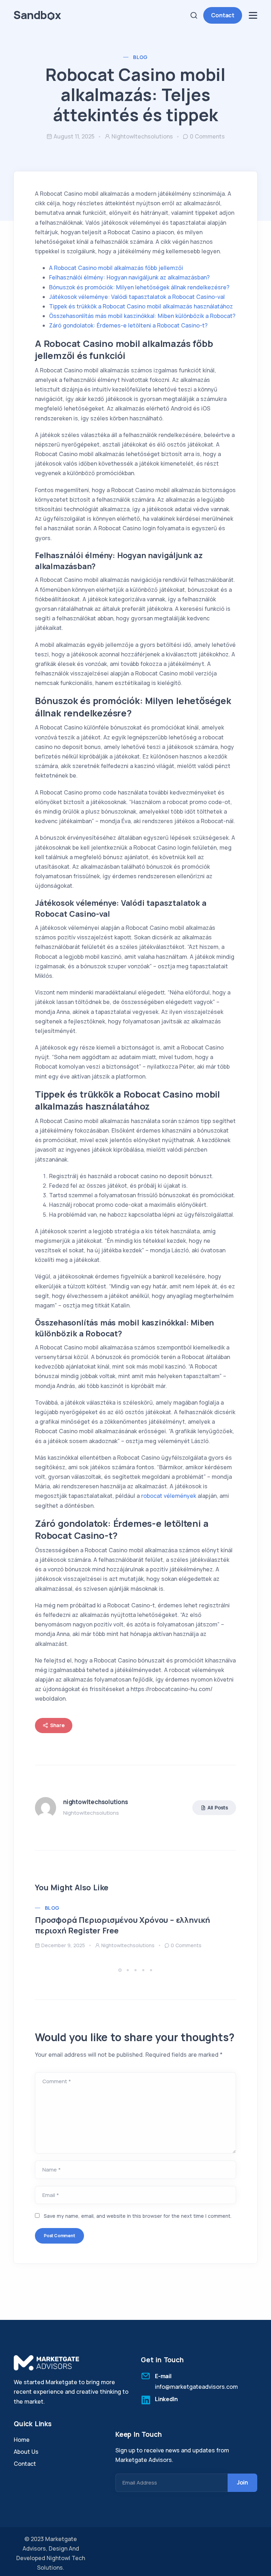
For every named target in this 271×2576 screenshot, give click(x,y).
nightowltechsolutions (142, 136)
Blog (140, 57)
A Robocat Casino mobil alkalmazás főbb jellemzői (116, 268)
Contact (223, 15)
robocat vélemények (169, 1496)
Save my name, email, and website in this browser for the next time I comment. (138, 2216)
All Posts (218, 1807)
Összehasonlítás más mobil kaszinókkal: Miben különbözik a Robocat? (142, 316)
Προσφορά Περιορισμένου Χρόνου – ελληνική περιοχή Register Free (122, 1925)
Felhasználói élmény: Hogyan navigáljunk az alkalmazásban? (129, 277)
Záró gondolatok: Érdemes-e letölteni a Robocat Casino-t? (128, 325)
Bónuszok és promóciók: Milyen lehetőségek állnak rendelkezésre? (139, 287)
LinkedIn (166, 2399)
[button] (121, 1970)
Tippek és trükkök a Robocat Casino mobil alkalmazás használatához (141, 306)
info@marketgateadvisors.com (196, 2387)
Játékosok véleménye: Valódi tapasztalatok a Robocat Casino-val (137, 297)
